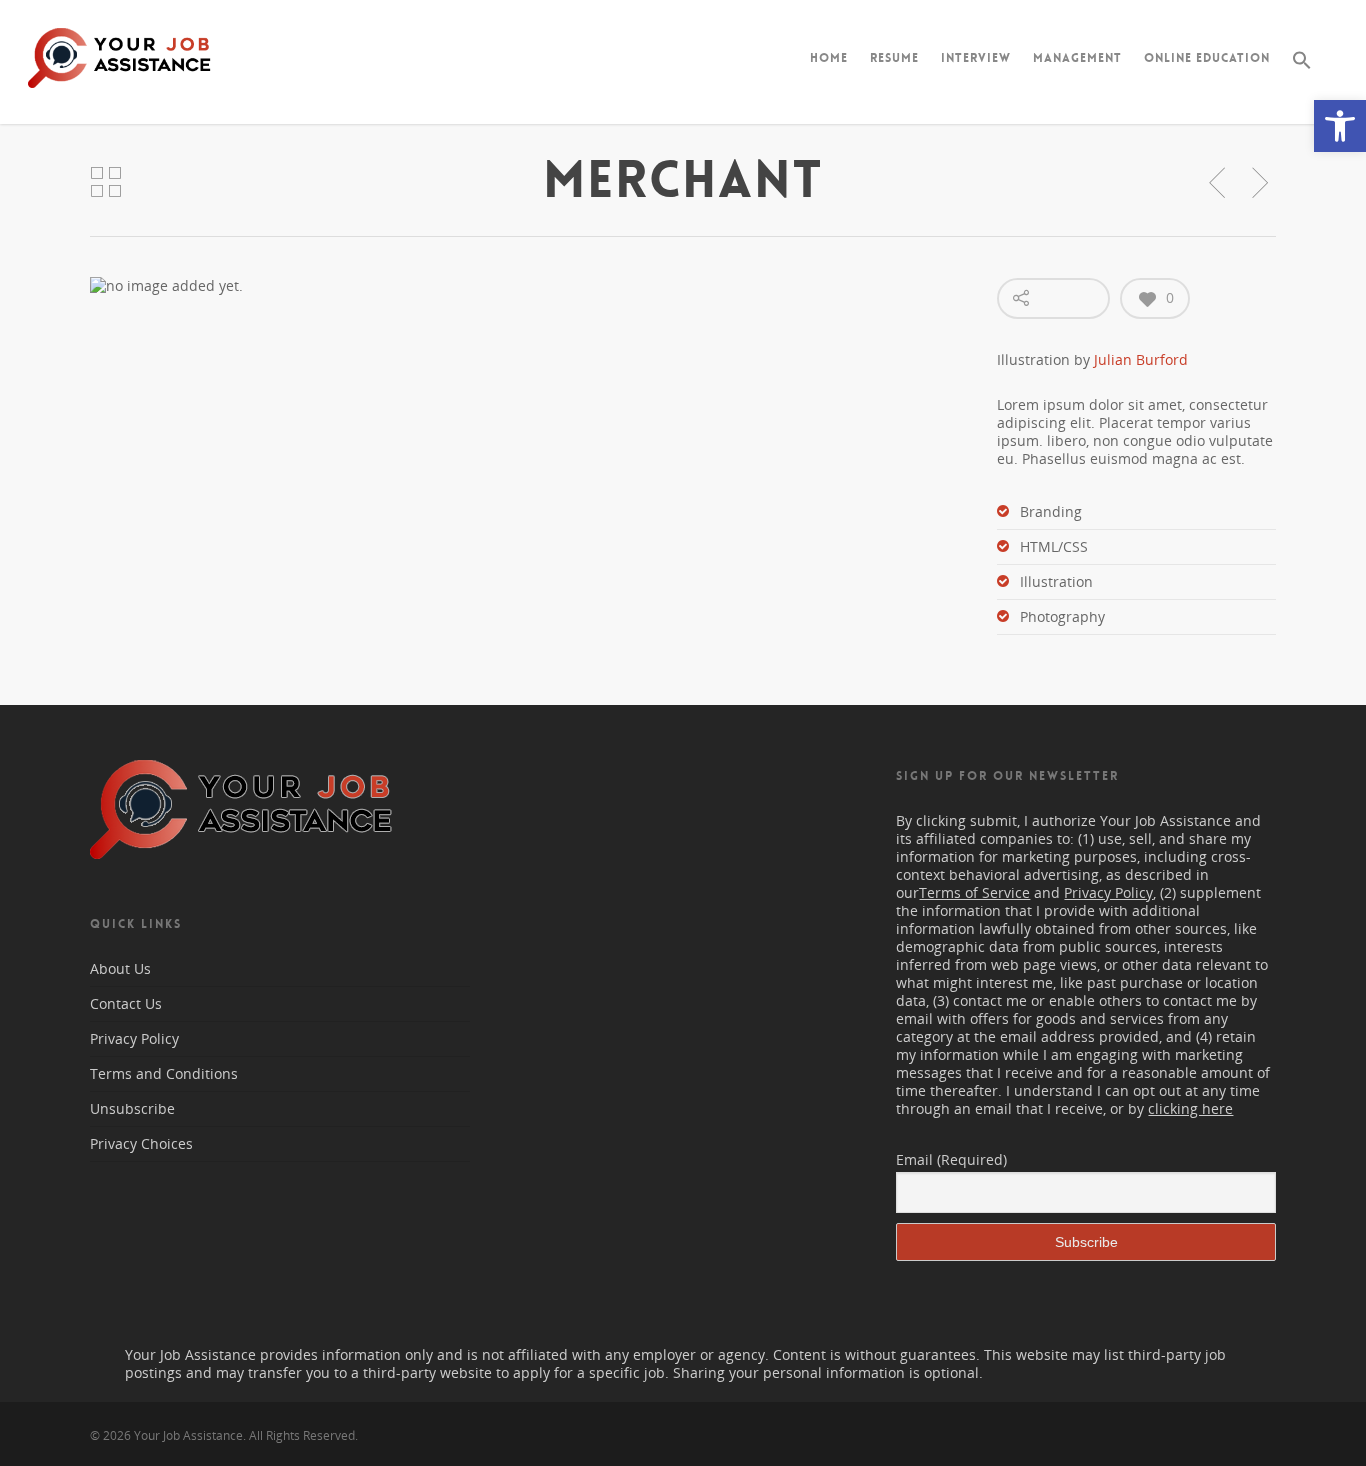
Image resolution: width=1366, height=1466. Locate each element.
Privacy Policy (134, 1038)
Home (829, 58)
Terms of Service (974, 892)
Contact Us (126, 1003)
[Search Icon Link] (1302, 76)
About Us (120, 969)
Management (1077, 58)
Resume (894, 58)
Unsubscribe (132, 1108)
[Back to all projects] (106, 183)
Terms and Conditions (164, 1073)
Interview (976, 58)
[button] (1340, 126)
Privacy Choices (141, 1143)
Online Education (1207, 58)
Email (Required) (951, 1159)
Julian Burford (1141, 359)
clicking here (1190, 1108)
